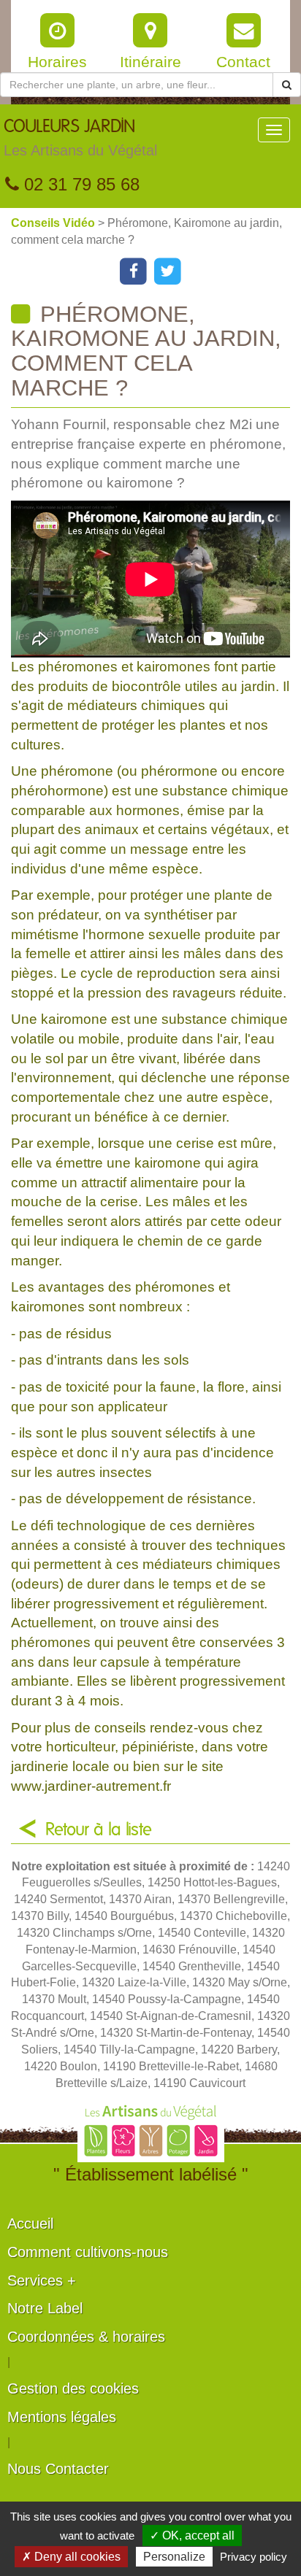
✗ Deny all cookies (71, 2557)
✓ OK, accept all (192, 2535)
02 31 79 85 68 (79, 184)
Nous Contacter (58, 2469)
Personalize (174, 2557)
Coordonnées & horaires (86, 2337)
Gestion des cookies (73, 2388)
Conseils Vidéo (54, 223)
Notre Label (45, 2308)
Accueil (30, 2224)
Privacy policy (254, 2557)
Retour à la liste (99, 1830)
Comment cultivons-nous (88, 2252)
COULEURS (80, 138)
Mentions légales (62, 2417)
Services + (42, 2280)
